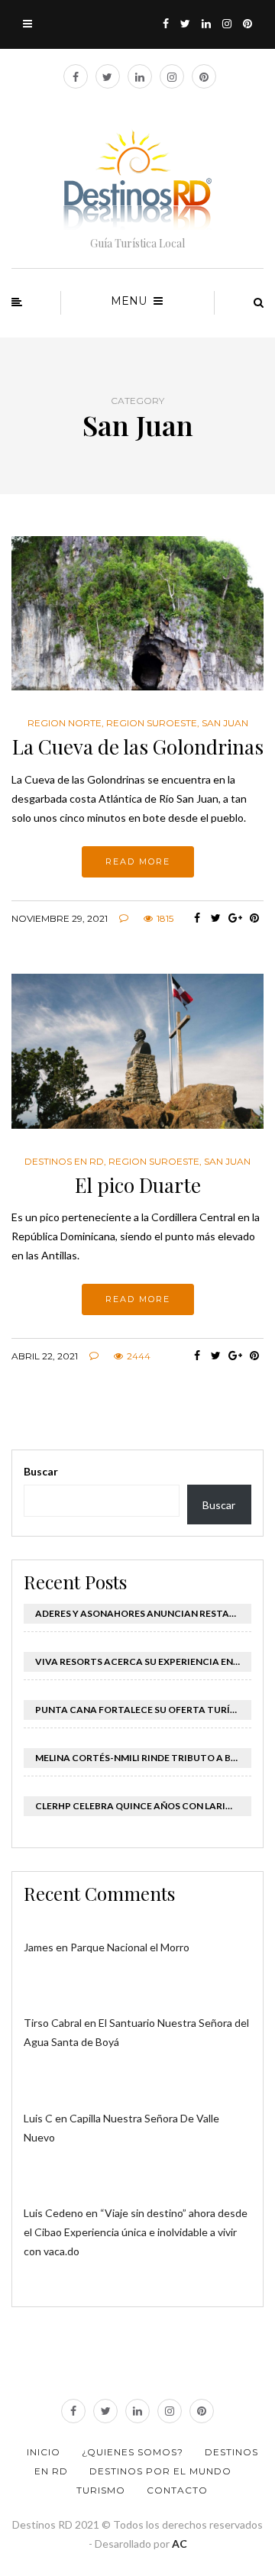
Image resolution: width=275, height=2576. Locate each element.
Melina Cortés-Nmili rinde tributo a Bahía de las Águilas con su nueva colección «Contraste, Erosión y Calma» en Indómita (143, 1758)
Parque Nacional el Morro (130, 1947)
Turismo (101, 2490)
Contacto (177, 2490)
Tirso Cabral (53, 2023)
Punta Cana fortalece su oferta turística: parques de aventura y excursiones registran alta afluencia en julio (143, 1710)
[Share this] (197, 918)
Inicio (44, 2452)
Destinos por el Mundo (160, 2471)
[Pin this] (254, 918)
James (39, 1947)
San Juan (225, 723)
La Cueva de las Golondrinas (138, 747)
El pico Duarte (138, 1185)
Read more (138, 861)
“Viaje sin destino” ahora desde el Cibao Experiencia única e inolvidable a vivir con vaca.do (136, 2232)
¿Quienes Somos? (133, 2452)
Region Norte (65, 723)
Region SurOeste (152, 723)
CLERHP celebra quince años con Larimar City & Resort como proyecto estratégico (143, 1806)
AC (180, 2544)
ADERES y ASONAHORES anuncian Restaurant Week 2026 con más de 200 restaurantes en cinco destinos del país (143, 1613)
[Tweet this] (216, 918)
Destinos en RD (64, 1162)
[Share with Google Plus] (235, 918)
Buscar (41, 1471)
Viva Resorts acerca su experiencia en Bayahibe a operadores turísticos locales (143, 1661)
